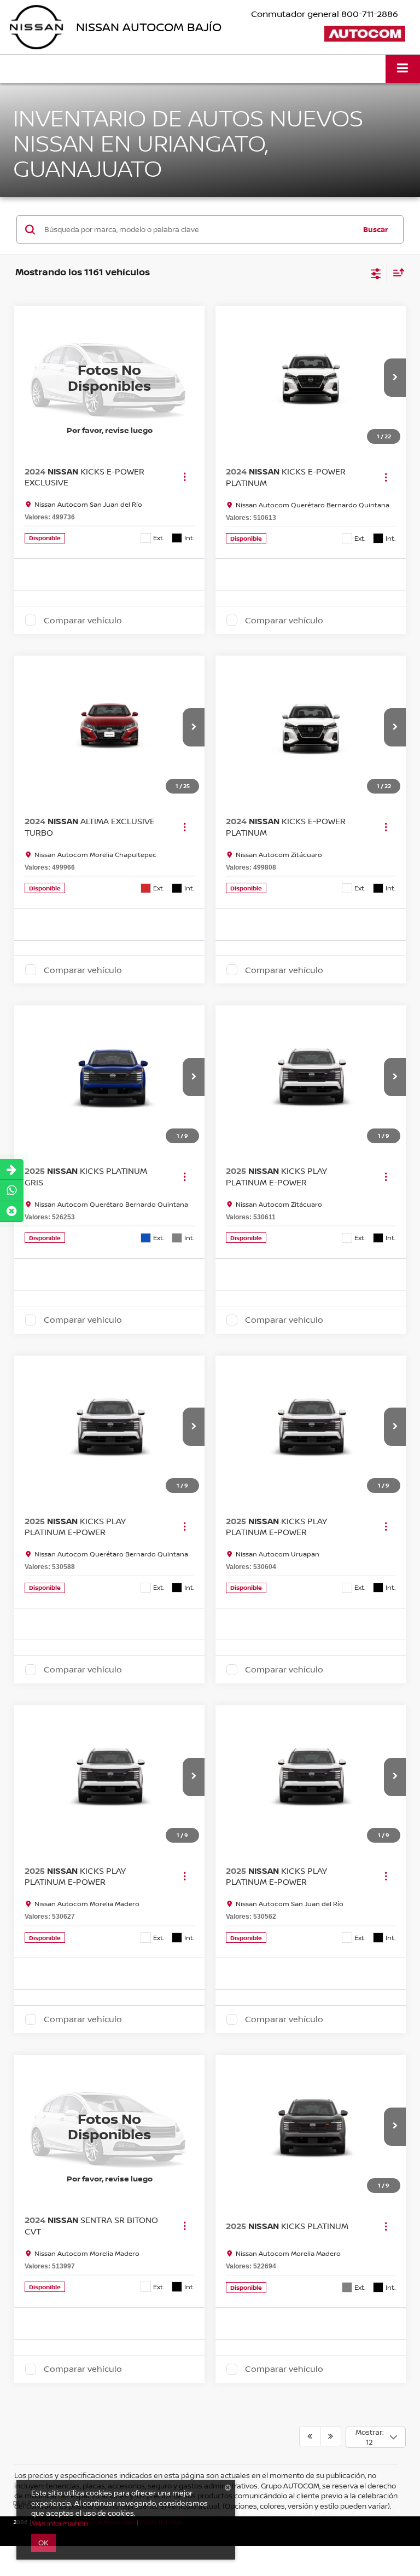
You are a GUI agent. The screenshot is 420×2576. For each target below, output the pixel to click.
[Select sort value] (396, 272)
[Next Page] (331, 2436)
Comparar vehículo (83, 620)
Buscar (376, 229)
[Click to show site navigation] (403, 69)
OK (43, 2543)
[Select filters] (376, 273)
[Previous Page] (310, 2436)
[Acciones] (185, 477)
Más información (60, 2523)
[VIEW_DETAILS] (109, 377)
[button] (395, 378)
